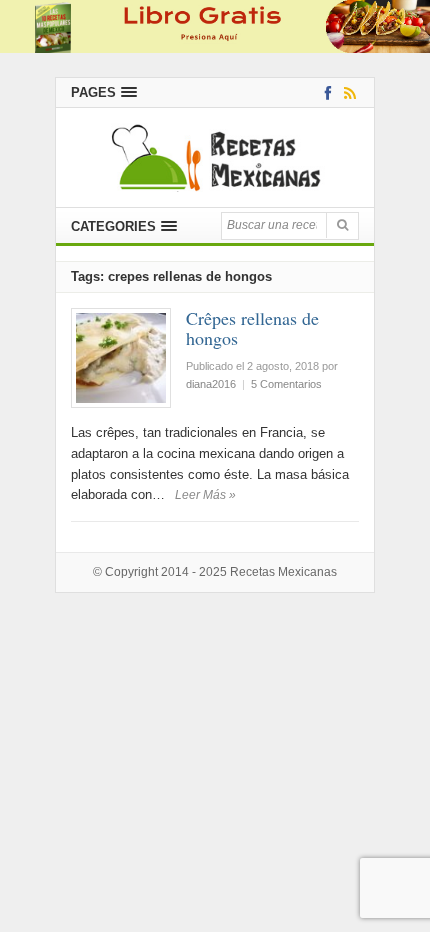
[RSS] (346, 92)
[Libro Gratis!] (215, 25)
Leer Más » (205, 495)
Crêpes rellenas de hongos (252, 328)
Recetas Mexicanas (283, 572)
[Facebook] (324, 92)
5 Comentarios (286, 384)
